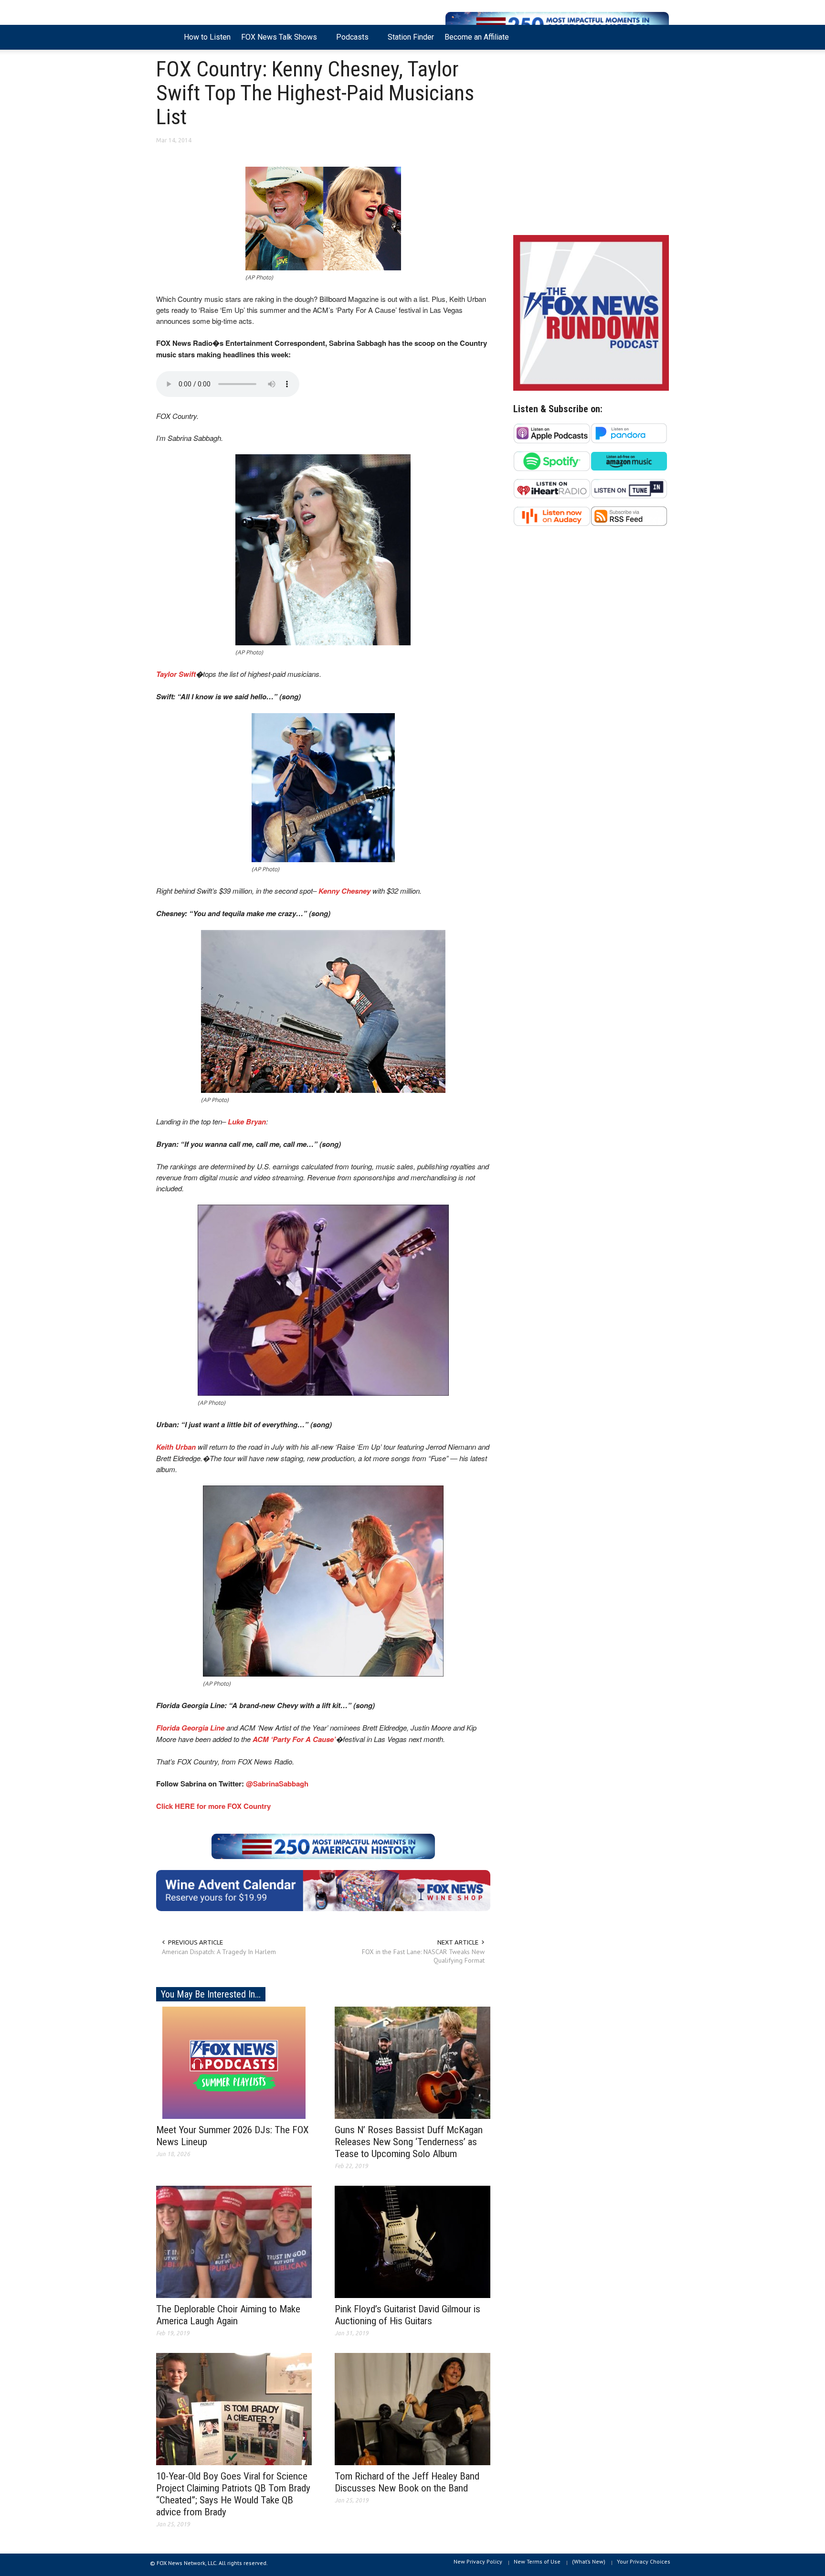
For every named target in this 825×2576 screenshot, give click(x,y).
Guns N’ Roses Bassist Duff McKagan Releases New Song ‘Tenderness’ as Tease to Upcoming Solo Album (409, 2142)
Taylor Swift (176, 674)
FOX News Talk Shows (276, 41)
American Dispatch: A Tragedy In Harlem (219, 1952)
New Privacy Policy (478, 2561)
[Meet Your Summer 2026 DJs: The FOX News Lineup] (234, 2062)
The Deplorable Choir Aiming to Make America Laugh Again (228, 2315)
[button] (659, 36)
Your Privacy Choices (644, 2561)
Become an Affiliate (477, 37)
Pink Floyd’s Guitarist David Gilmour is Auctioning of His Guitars (407, 2315)
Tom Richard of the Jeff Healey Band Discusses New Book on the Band (407, 2482)
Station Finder (411, 37)
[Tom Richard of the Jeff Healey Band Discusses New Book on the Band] (412, 2408)
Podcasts (350, 41)
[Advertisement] (591, 145)
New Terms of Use (537, 2561)
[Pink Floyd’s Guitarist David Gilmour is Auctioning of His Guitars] (412, 2241)
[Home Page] (167, 37)
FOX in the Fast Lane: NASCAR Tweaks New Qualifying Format (423, 1956)
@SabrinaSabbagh (277, 1784)
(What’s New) (589, 2561)
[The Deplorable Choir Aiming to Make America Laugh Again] (234, 2241)
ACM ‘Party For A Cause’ (294, 1739)
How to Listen (207, 37)
